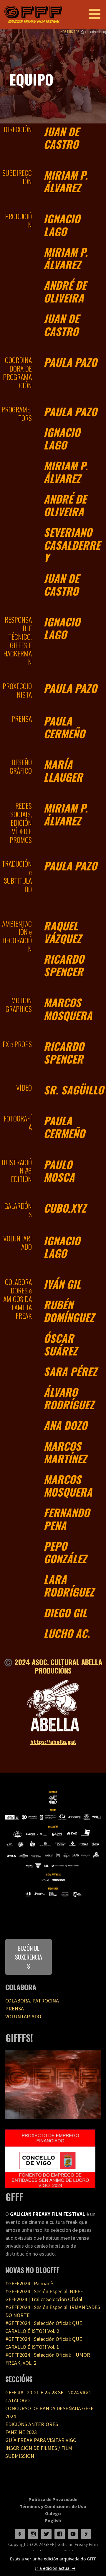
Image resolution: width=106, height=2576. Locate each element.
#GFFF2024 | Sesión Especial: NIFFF (44, 2291)
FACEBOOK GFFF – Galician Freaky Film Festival (60, 2534)
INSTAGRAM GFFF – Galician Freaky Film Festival (33, 2534)
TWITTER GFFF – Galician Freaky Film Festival (46, 2534)
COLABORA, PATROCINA (32, 2001)
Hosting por (71, 32)
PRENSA (15, 2009)
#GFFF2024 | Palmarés (30, 2283)
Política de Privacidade (53, 2499)
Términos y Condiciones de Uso (53, 2506)
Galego (53, 2513)
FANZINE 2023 (21, 2432)
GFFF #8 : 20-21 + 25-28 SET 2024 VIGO (48, 2392)
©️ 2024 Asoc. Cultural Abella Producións (53, 1666)
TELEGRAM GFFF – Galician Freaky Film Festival (20, 2534)
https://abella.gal (53, 1742)
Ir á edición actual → (55, 2568)
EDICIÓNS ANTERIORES (32, 2424)
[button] (97, 14)
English (53, 2520)
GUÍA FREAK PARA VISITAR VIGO (41, 2440)
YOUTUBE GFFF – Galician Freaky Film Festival (73, 2534)
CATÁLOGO (18, 2400)
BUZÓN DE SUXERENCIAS (29, 1957)
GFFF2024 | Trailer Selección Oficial (44, 2299)
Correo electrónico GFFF (86, 2534)
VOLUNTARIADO (23, 2016)
